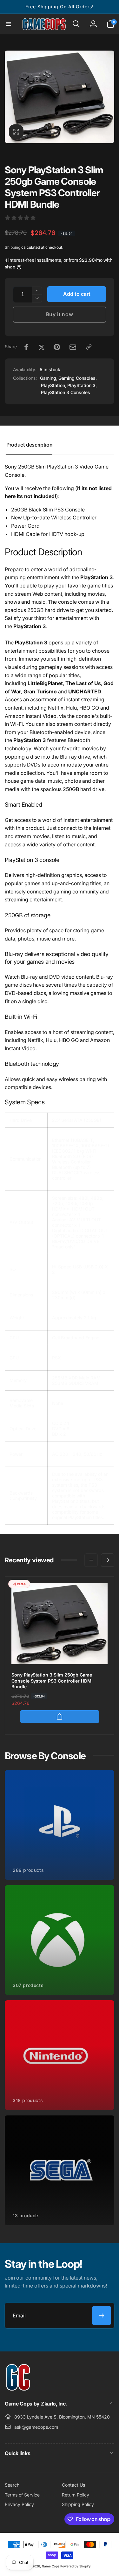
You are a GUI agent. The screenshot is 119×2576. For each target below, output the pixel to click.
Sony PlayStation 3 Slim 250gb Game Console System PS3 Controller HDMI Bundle (52, 1680)
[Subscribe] (102, 2316)
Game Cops (51, 2566)
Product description (29, 445)
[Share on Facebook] (26, 347)
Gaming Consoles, (78, 378)
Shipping (13, 247)
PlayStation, (54, 385)
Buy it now (60, 314)
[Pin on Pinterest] (57, 347)
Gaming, (49, 378)
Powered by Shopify (76, 2566)
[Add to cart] (60, 1717)
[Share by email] (73, 347)
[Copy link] (89, 347)
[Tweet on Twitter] (42, 347)
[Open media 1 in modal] (60, 97)
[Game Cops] (18, 2389)
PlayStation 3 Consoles (66, 392)
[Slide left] (11, 97)
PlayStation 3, (82, 385)
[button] (9, 24)
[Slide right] (108, 97)
